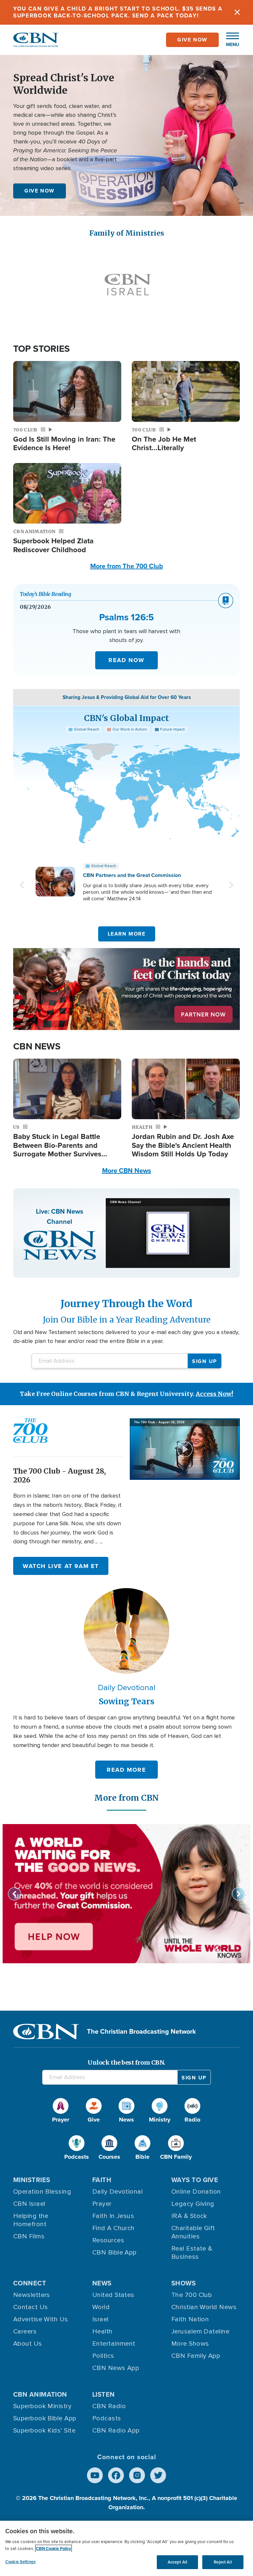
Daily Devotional (117, 2192)
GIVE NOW (40, 191)
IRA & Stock (189, 2216)
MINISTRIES (32, 2180)
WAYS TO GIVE (195, 2180)
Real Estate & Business (192, 2253)
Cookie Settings (20, 2562)
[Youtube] (95, 2475)
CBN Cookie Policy (54, 2549)
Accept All (177, 2562)
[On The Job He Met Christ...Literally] (186, 391)
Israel (100, 2319)
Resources (108, 2240)
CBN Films (29, 2236)
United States (113, 2295)
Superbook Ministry (42, 2406)
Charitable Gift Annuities (193, 2232)
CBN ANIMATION (40, 2394)
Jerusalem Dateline (200, 2331)
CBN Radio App (116, 2431)
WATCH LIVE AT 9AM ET (61, 1566)
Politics (103, 2356)
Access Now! (214, 1394)
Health (102, 2331)
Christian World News (204, 2307)
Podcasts (107, 2418)
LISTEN (104, 2394)
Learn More (127, 934)
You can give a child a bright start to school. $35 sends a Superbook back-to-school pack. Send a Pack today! (118, 12)
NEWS (102, 2283)
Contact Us (31, 2307)
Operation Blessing (42, 2192)
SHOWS (183, 2283)
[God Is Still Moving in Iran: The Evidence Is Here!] (67, 391)
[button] (229, 40)
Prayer (102, 2204)
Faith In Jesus (113, 2216)
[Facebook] (116, 2475)
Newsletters (32, 2295)
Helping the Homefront (31, 2220)
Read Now (126, 660)
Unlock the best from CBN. (126, 2062)
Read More (126, 1770)
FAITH (102, 2180)
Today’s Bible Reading (45, 594)
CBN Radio (109, 2406)
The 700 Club (192, 2295)
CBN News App (116, 2368)
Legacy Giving (193, 2204)
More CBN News (127, 1171)
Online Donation (196, 2192)
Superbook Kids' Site (44, 2431)
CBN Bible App (114, 2253)
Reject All (223, 2562)
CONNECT (30, 2283)
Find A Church (113, 2228)
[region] (126, 2548)
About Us (28, 2344)
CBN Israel (29, 2204)
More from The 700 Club (127, 566)
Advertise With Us (41, 2319)
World (101, 2307)
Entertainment (114, 2344)
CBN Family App (196, 2356)
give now (192, 40)
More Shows (190, 2344)
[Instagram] (137, 2475)
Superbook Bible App (45, 2418)
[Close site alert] (237, 12)
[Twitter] (158, 2475)
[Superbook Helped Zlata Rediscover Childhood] (67, 493)
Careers (25, 2331)
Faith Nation (190, 2319)
